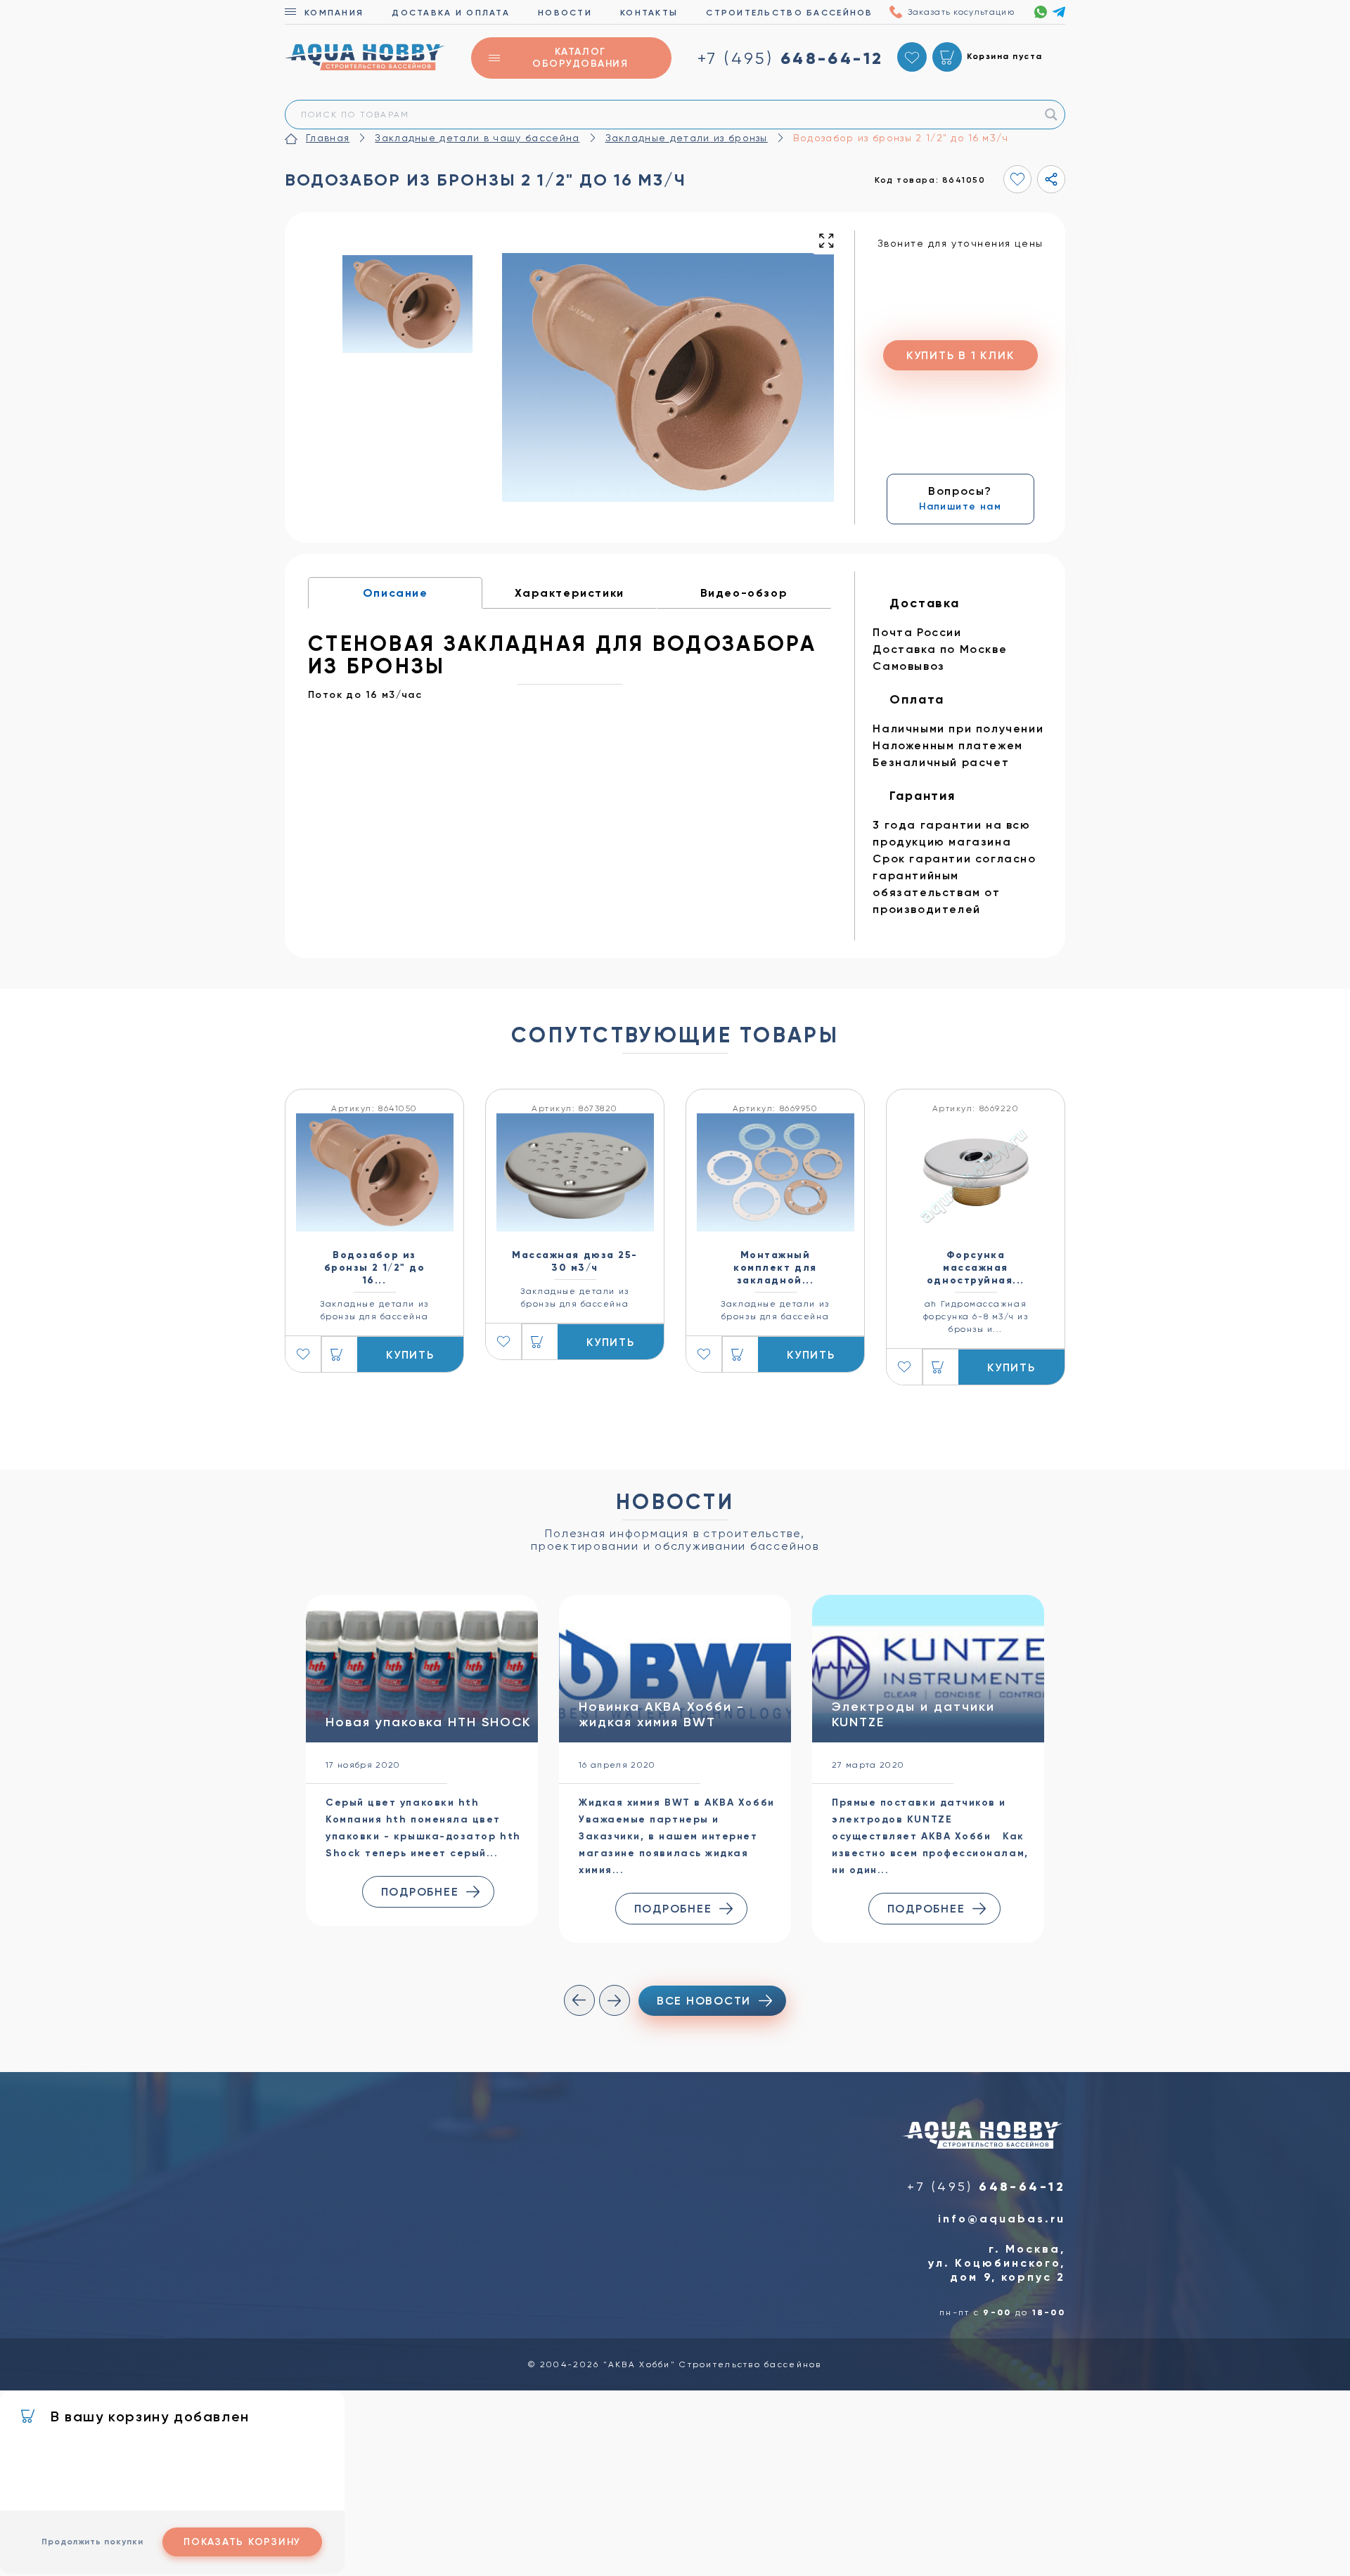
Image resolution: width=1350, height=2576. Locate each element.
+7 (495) (791, 58)
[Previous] (579, 2000)
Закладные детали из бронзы (687, 138)
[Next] (615, 2000)
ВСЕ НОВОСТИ (704, 2001)
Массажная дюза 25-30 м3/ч (575, 1261)
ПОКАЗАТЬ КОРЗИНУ (242, 2542)
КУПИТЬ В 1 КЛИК (960, 355)
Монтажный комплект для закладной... (775, 1268)
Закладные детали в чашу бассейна (477, 138)
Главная (328, 138)
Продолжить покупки (92, 2542)
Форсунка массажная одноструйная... (976, 1268)
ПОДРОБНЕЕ (420, 1892)
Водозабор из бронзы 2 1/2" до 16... (375, 1268)
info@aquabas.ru (1002, 2219)
